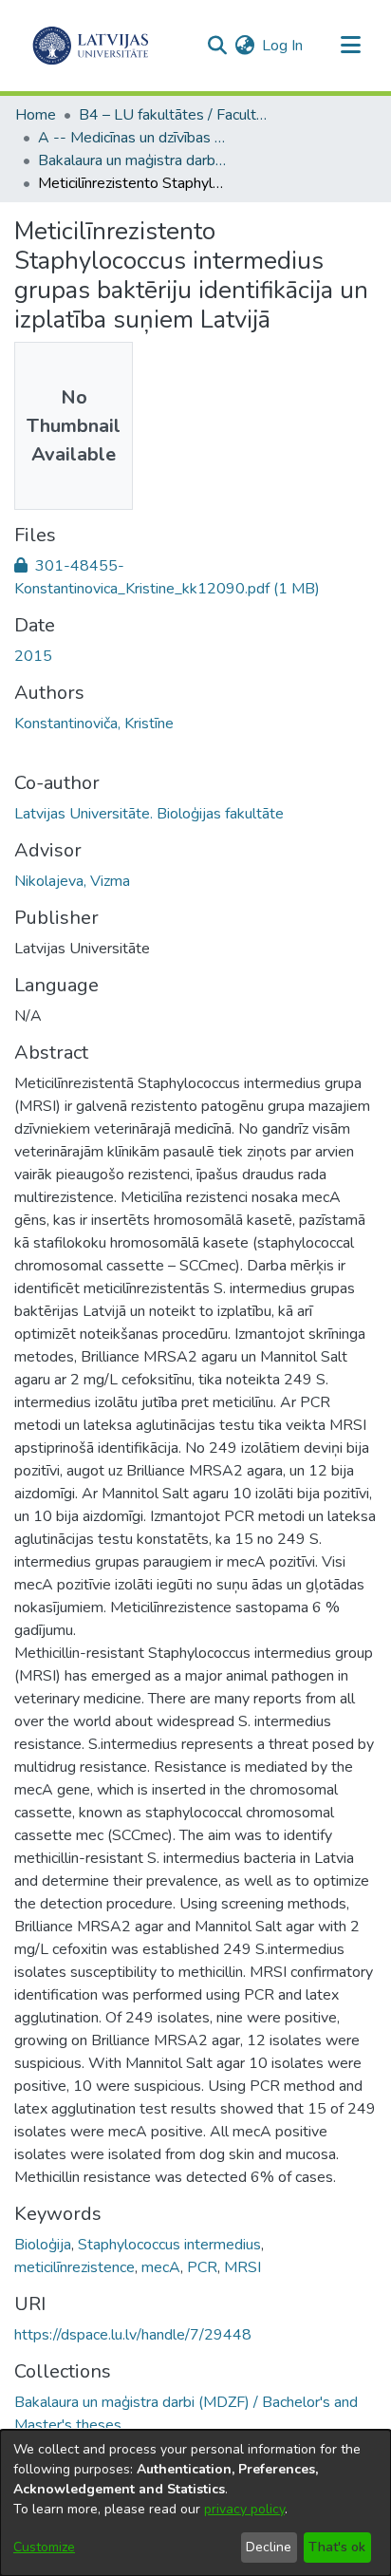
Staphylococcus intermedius (169, 2245)
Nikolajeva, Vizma (72, 881)
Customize (44, 2547)
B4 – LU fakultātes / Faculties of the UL (174, 115)
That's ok (337, 2547)
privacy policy (244, 2509)
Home (36, 115)
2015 (33, 656)
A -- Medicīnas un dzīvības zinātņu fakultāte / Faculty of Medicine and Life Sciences (133, 138)
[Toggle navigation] (350, 46)
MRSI (242, 2267)
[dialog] (195, 2503)
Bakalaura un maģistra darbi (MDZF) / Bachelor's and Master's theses (133, 160)
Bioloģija (43, 2245)
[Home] (91, 46)
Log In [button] (283, 46)
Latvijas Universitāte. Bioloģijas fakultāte (149, 814)
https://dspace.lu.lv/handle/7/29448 (133, 2335)
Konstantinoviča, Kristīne (94, 724)
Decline (269, 2547)
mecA (161, 2267)
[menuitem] (244, 46)
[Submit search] (217, 46)
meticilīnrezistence (74, 2267)
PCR (202, 2267)
